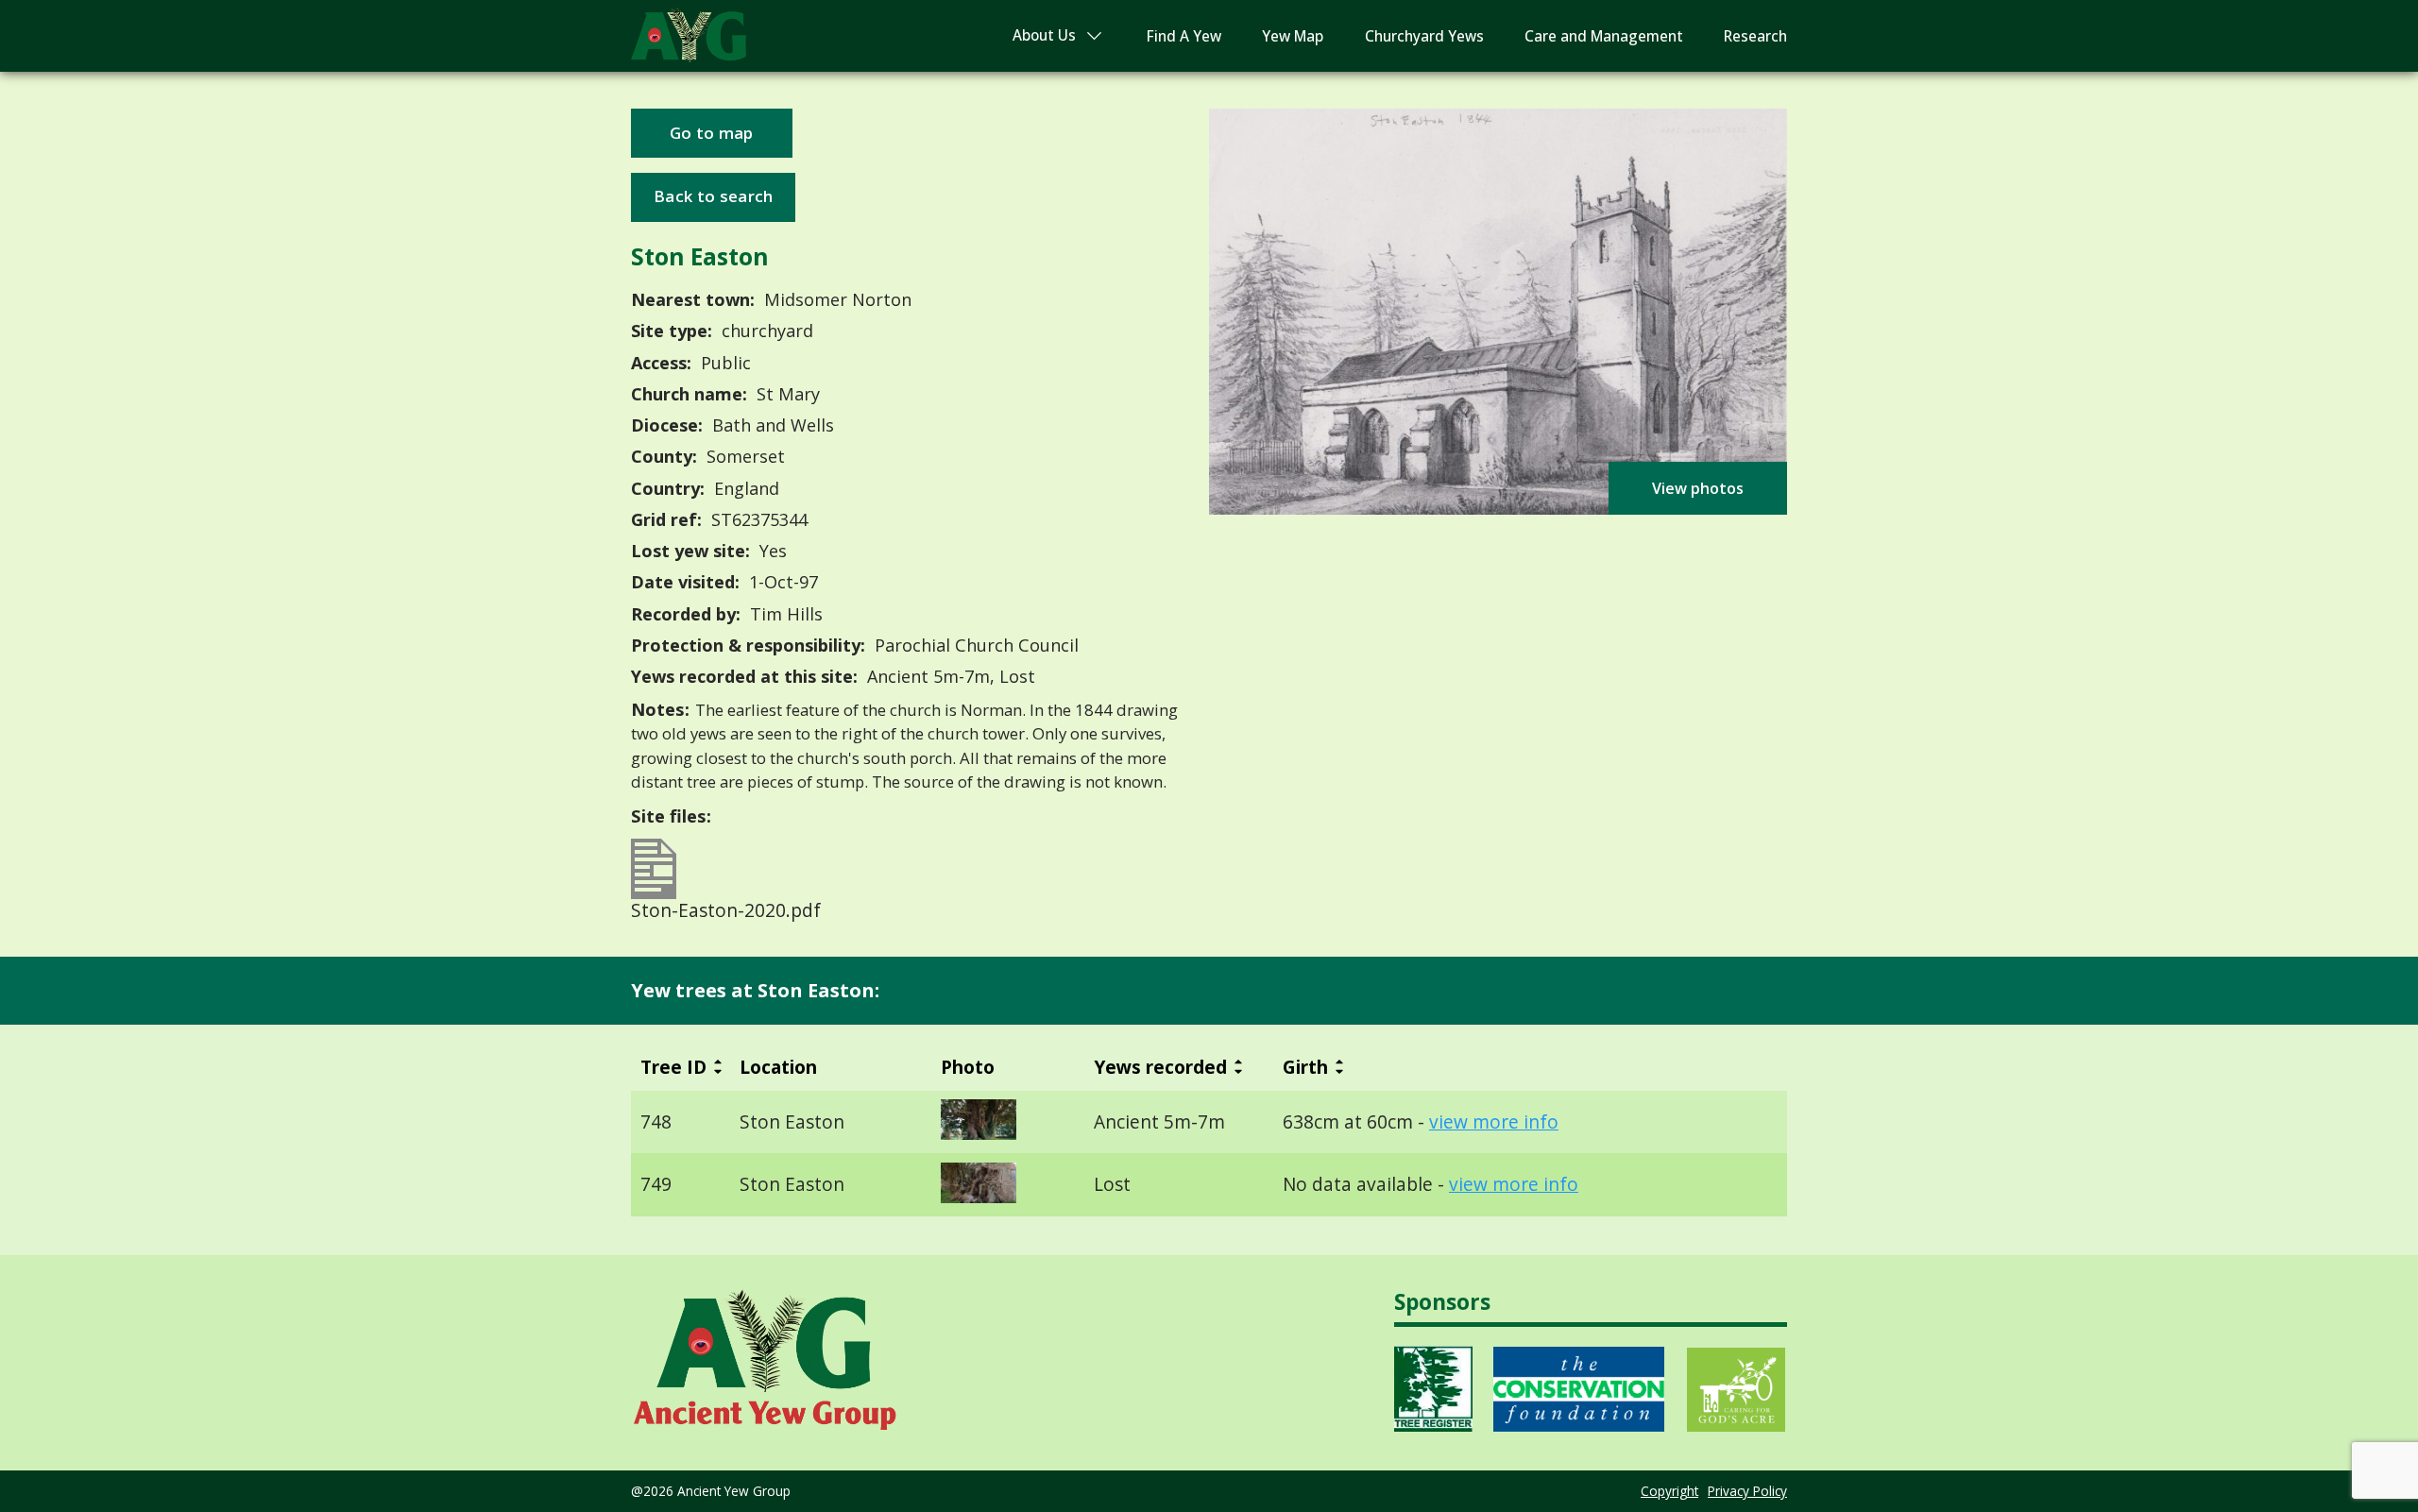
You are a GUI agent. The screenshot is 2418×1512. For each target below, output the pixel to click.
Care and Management (1604, 36)
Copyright (1669, 1491)
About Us (1044, 35)
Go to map (712, 133)
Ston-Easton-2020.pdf (726, 908)
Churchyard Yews (1424, 36)
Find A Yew (1184, 36)
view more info (1494, 1122)
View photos (1698, 488)
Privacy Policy (1747, 1491)
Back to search (713, 196)
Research (1755, 36)
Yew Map (1293, 36)
